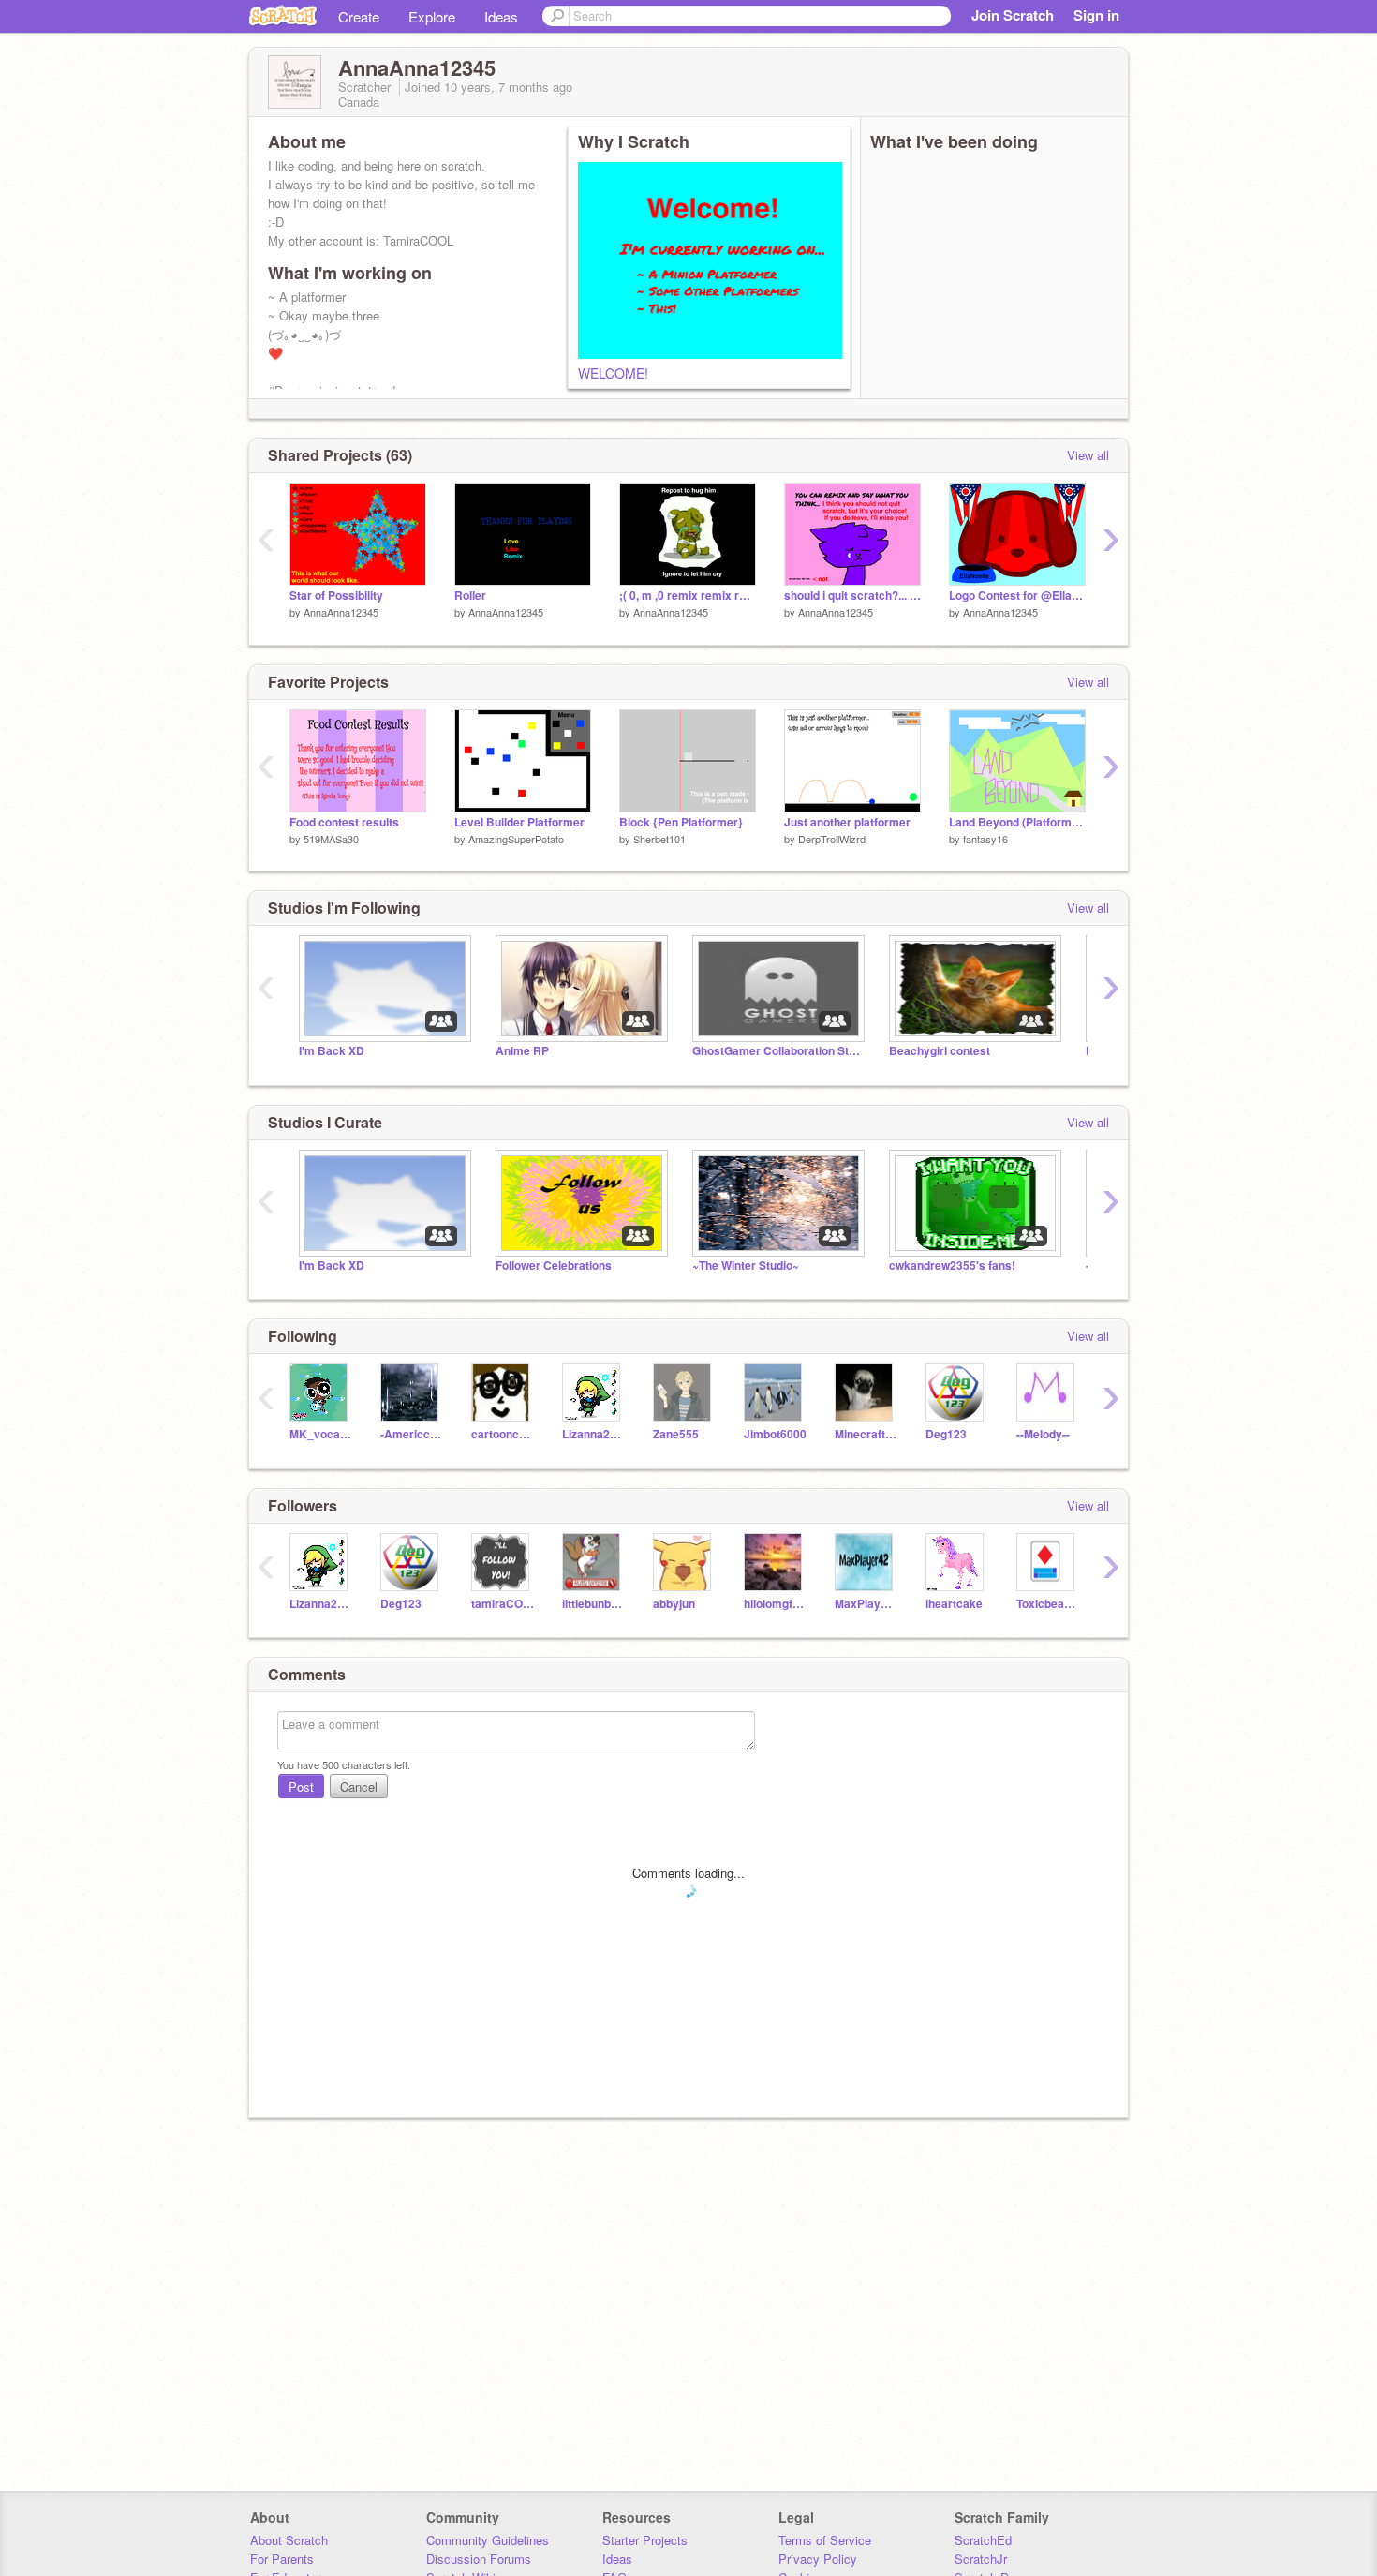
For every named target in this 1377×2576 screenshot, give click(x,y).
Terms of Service (825, 2540)
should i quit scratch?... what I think (852, 596)
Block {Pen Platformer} (681, 822)
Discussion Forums (479, 2559)
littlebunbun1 (593, 1604)
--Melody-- (1043, 1434)
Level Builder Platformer (519, 822)
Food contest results (344, 822)
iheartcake (954, 1604)
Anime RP (522, 1051)
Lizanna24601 (593, 1434)
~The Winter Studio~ (746, 1266)
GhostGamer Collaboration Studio (777, 1051)
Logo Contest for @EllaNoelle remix (1017, 596)
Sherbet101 (659, 839)
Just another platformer (847, 822)
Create (359, 16)
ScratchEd (983, 2540)
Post (301, 1787)
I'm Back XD (332, 1051)
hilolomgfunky (775, 1604)
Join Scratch (1013, 15)
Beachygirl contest (940, 1051)
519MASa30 (331, 839)
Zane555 (676, 1434)
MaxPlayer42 (866, 1604)
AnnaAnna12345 (341, 612)
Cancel (359, 1787)
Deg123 (946, 1434)
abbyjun (674, 1604)
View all (1088, 455)
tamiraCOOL (503, 1604)
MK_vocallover (321, 1434)
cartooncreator (503, 1434)
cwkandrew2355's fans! (952, 1266)
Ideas (501, 16)
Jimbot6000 (775, 1434)
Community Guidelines (488, 2540)
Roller (470, 596)
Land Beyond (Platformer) (1017, 822)
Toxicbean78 (1048, 1604)
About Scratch (289, 2540)
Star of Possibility (336, 596)
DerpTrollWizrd (832, 839)
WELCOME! (613, 373)
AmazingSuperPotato (516, 839)
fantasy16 (985, 839)
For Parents (282, 2559)
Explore (432, 16)
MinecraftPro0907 (866, 1434)
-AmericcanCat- (412, 1434)
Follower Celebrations (554, 1266)
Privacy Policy (818, 2559)
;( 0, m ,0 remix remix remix (688, 596)
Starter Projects (645, 2540)
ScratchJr (981, 2559)
